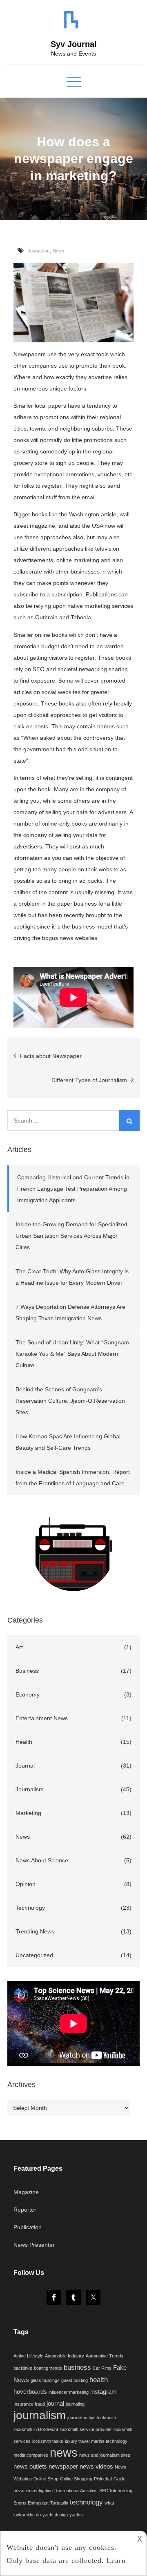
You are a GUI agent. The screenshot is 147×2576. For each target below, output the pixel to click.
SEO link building (116, 2491)
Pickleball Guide (110, 2479)
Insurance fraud (29, 2404)
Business (27, 1671)
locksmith (107, 2418)
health (99, 2380)
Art (19, 1647)
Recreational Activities (76, 2491)
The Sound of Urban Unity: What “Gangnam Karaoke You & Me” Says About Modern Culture (72, 1354)
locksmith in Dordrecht (36, 2429)
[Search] (129, 1121)
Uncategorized (34, 1955)
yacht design (55, 2515)
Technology (30, 1908)
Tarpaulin (59, 2503)
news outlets (30, 2467)
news (64, 2452)
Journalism (39, 251)
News (58, 251)
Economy (28, 1694)
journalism (40, 2415)
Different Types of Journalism (89, 1080)
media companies (31, 2455)
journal (55, 2404)
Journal (25, 1766)
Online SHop (46, 2479)
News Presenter (34, 2245)
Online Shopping (76, 2479)
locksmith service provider (86, 2429)
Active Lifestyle (28, 2356)
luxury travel (77, 2441)
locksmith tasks (48, 2441)
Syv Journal (74, 44)
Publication (28, 2227)
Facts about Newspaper (51, 1056)
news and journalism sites (105, 2455)
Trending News (35, 1931)
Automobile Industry (65, 2356)
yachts (76, 2515)
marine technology (109, 2441)
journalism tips (81, 2418)
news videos (96, 2467)
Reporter (25, 2210)
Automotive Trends (105, 2356)
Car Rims (102, 2368)
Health (24, 1742)
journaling (75, 2404)
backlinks (23, 2368)
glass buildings (45, 2380)
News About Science (42, 1860)
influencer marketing (69, 2392)
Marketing (28, 1813)
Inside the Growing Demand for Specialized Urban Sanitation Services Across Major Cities (71, 1236)
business (77, 2367)
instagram (104, 2392)
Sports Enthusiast (31, 2503)
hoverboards (30, 2392)
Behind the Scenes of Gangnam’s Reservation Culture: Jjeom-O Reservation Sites (70, 1401)
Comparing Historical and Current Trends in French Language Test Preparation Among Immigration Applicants (73, 1189)
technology (86, 2502)
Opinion (26, 1884)
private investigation (33, 2491)
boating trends (48, 2368)
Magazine (26, 2192)
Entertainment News (42, 1718)
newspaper (63, 2467)
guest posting (75, 2380)
